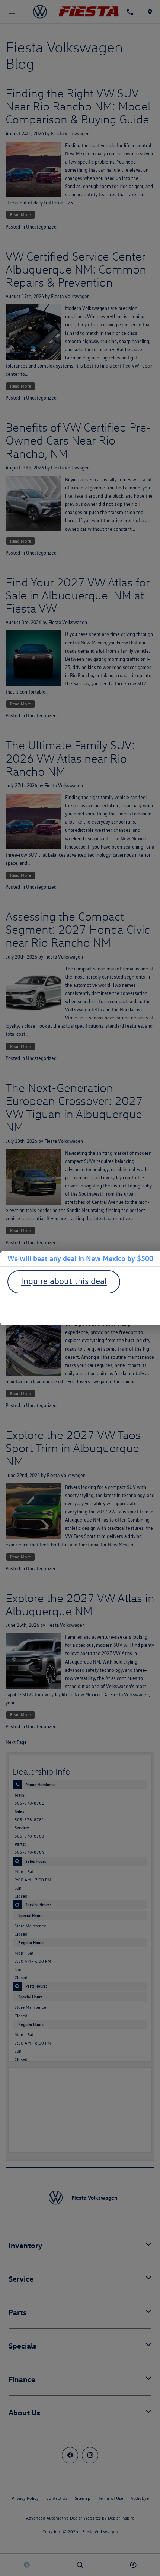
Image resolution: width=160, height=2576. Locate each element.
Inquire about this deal (64, 1281)
